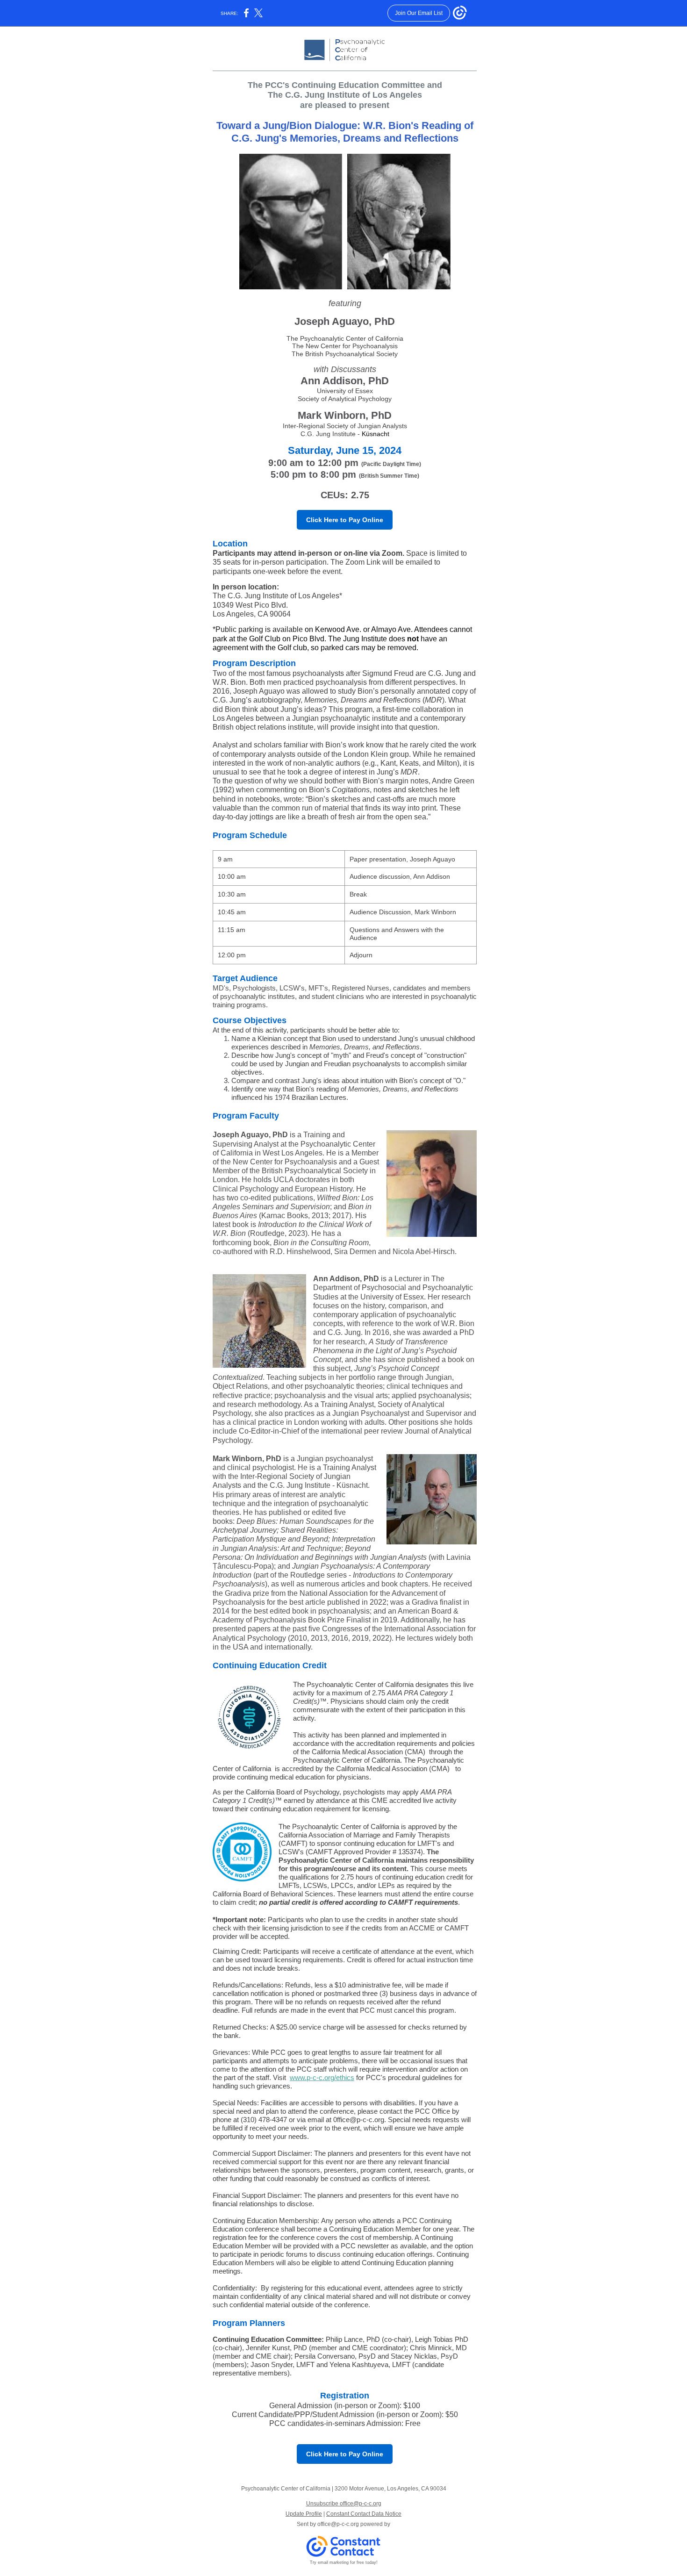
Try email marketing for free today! (344, 2562)
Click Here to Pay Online (345, 520)
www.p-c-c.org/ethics (322, 2077)
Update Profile (304, 2514)
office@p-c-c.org (338, 2524)
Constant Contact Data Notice (364, 2514)
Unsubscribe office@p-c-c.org (344, 2504)
